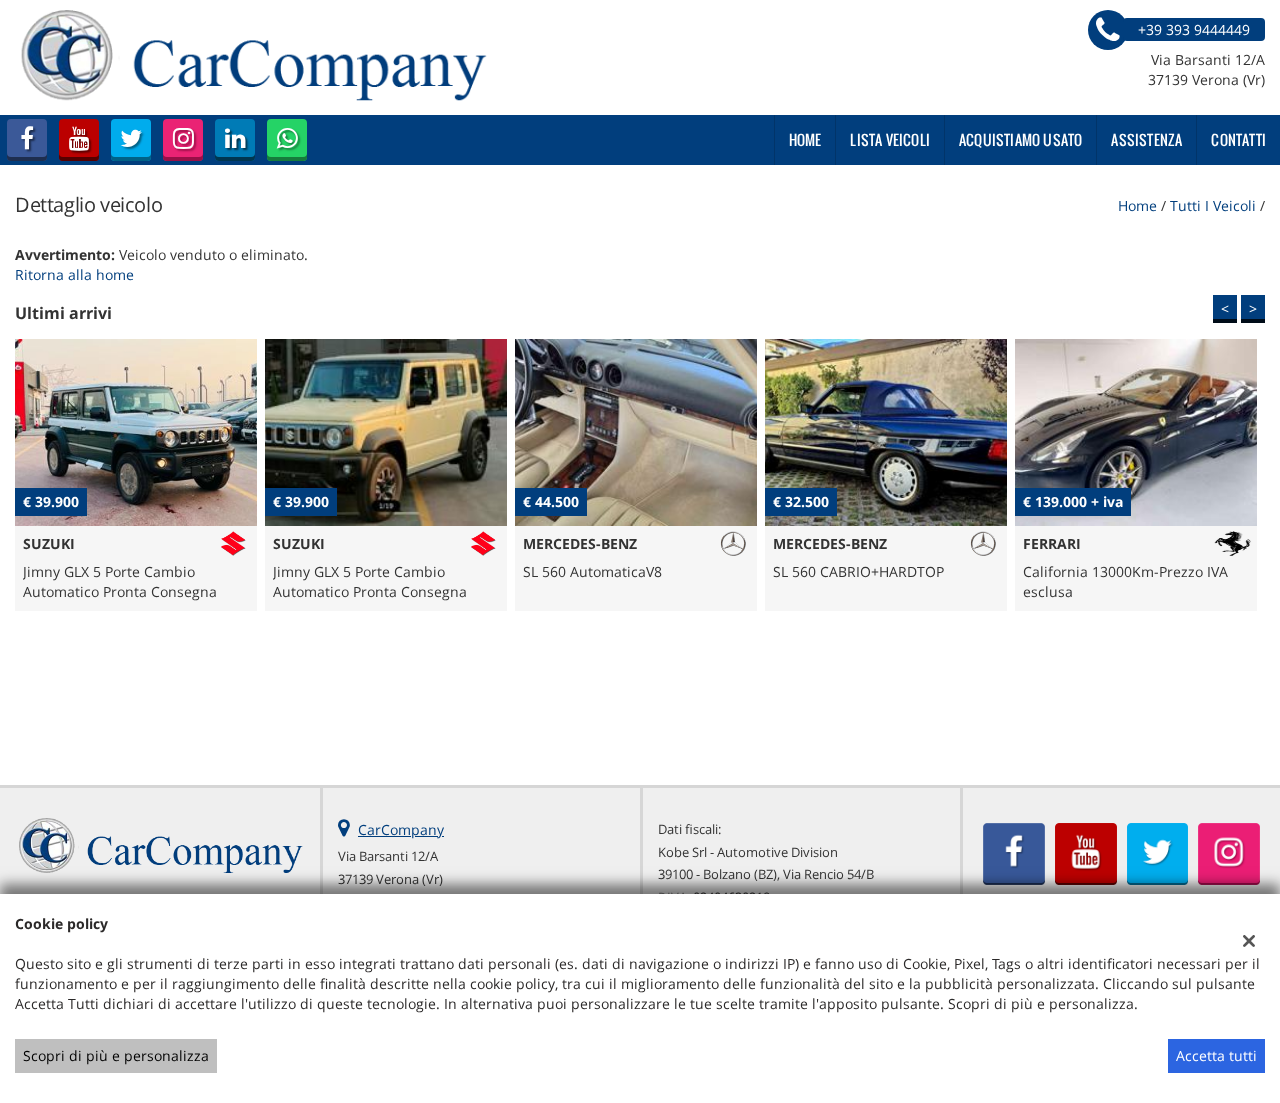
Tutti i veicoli (1213, 205)
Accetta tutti (1216, 1055)
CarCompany (401, 829)
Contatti (1238, 139)
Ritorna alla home (74, 274)
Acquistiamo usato (1020, 139)
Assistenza (1146, 139)
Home (805, 139)
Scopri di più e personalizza (116, 1055)
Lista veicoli (890, 139)
